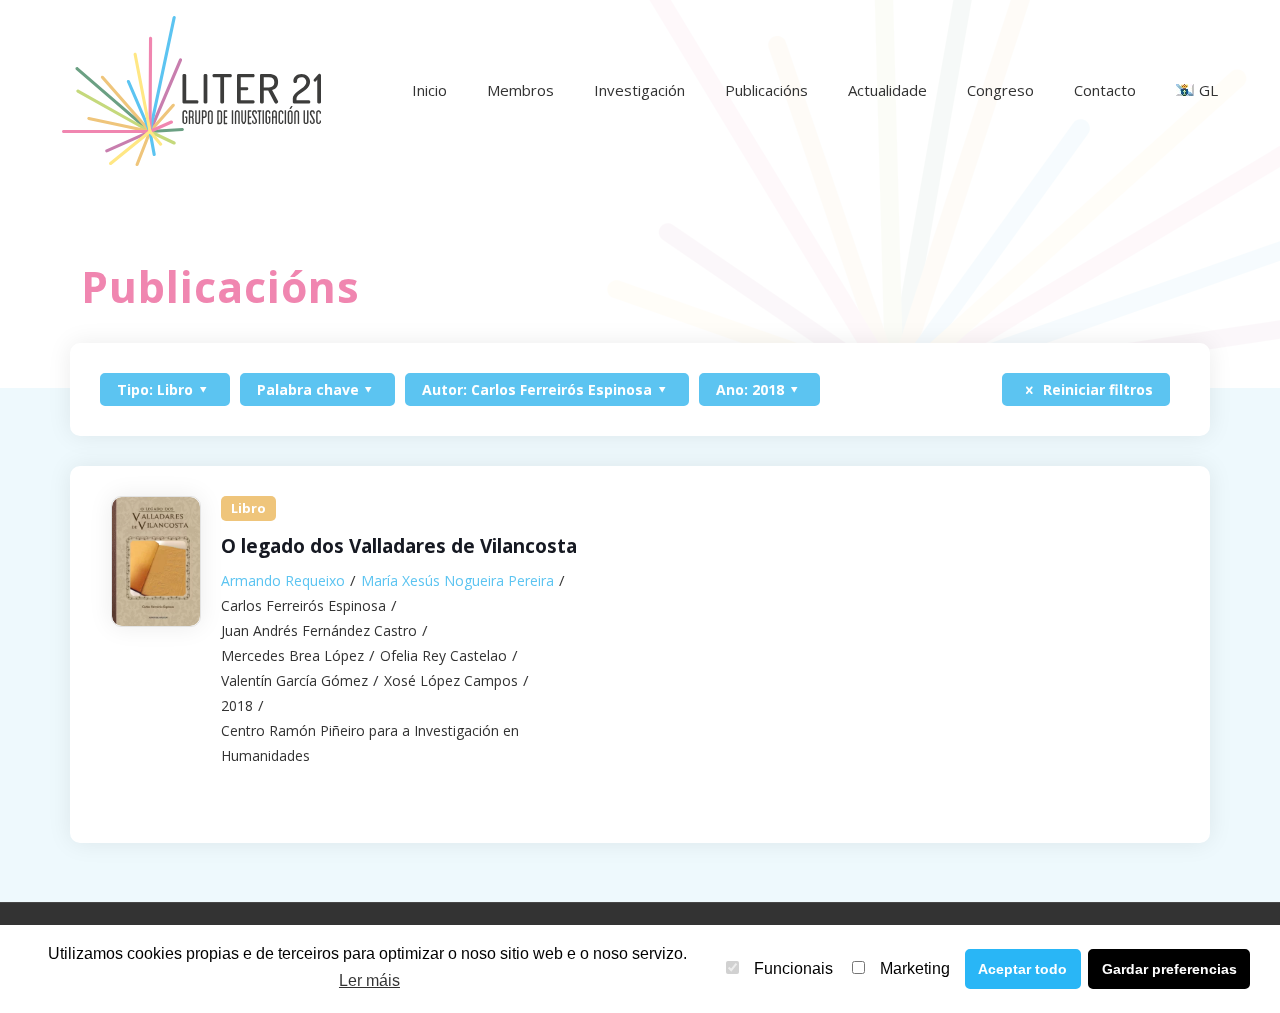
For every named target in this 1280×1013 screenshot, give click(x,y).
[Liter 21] (191, 90)
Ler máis (369, 980)
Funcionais (793, 968)
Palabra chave (308, 389)
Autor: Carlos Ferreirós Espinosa (537, 389)
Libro (248, 508)
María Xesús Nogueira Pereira (457, 580)
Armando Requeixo (283, 580)
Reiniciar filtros (1096, 389)
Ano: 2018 (750, 389)
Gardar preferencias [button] (1169, 969)
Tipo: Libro (155, 389)
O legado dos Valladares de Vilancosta (399, 546)
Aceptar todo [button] (1022, 969)
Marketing (915, 968)
